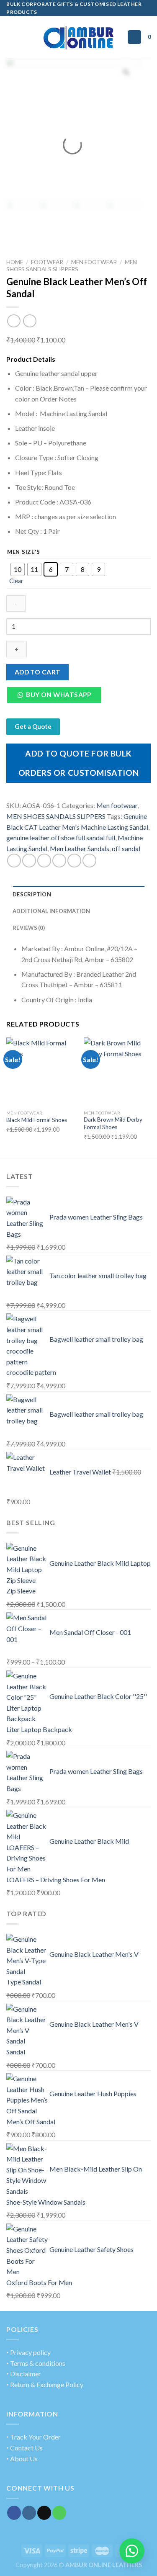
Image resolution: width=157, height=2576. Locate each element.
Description (32, 894)
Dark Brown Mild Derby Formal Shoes (113, 1123)
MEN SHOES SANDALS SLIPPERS (72, 265)
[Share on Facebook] (29, 861)
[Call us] (59, 2513)
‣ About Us (22, 2459)
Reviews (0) (29, 928)
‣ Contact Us (24, 2448)
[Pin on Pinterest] (74, 861)
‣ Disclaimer (24, 2374)
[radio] (18, 569)
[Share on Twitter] (44, 861)
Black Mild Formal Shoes (37, 1120)
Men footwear (94, 262)
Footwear (47, 262)
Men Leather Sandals (80, 848)
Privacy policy (30, 2352)
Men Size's (24, 552)
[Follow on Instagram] (29, 2513)
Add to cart (38, 672)
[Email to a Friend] (59, 861)
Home (15, 262)
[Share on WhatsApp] (14, 861)
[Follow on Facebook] (14, 2513)
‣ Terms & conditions (36, 2363)
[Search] (134, 37)
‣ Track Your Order (33, 2437)
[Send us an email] (44, 2513)
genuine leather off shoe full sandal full (61, 838)
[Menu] (11, 37)
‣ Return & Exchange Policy (45, 2384)
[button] (57, 697)
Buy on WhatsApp (58, 695)
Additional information (51, 911)
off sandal (126, 848)
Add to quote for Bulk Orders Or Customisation (78, 763)
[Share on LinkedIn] (89, 861)
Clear (16, 581)
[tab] (78, 894)
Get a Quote (33, 726)
